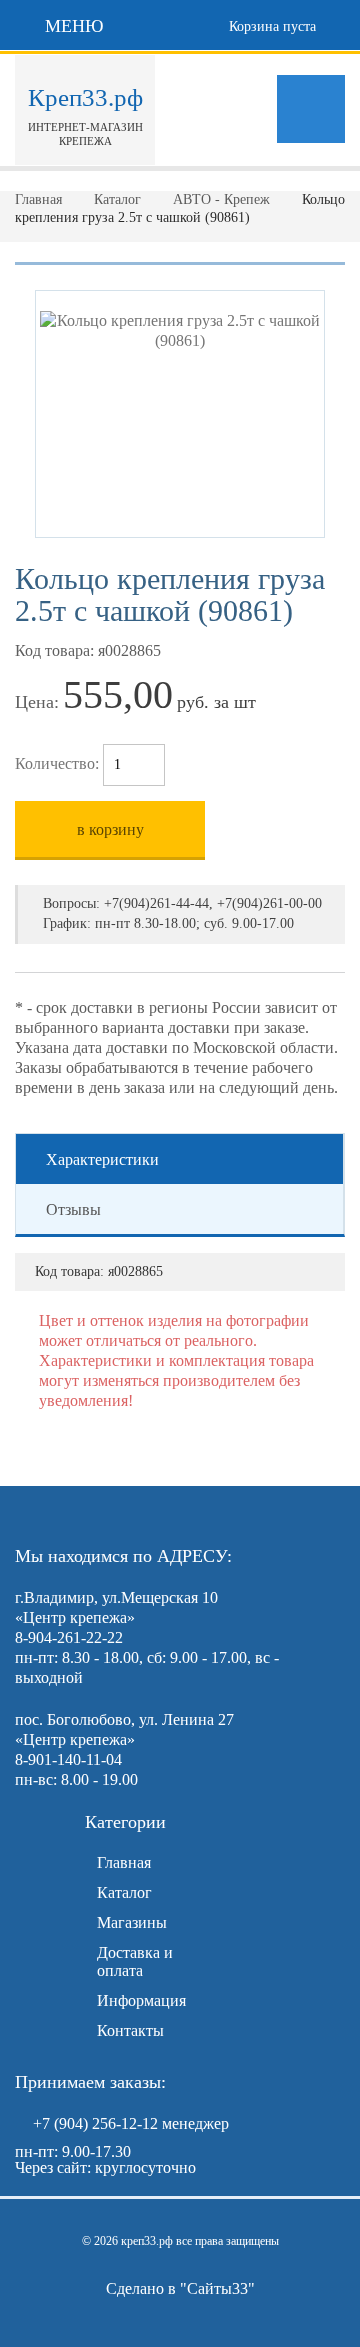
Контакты (130, 2030)
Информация (141, 2000)
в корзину (110, 829)
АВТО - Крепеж (221, 199)
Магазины (132, 1922)
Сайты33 (217, 2288)
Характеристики (102, 1159)
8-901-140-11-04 (68, 1759)
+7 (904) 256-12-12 (95, 2123)
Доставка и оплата (135, 1961)
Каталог (117, 199)
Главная (38, 199)
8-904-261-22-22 (69, 1637)
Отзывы (73, 1209)
